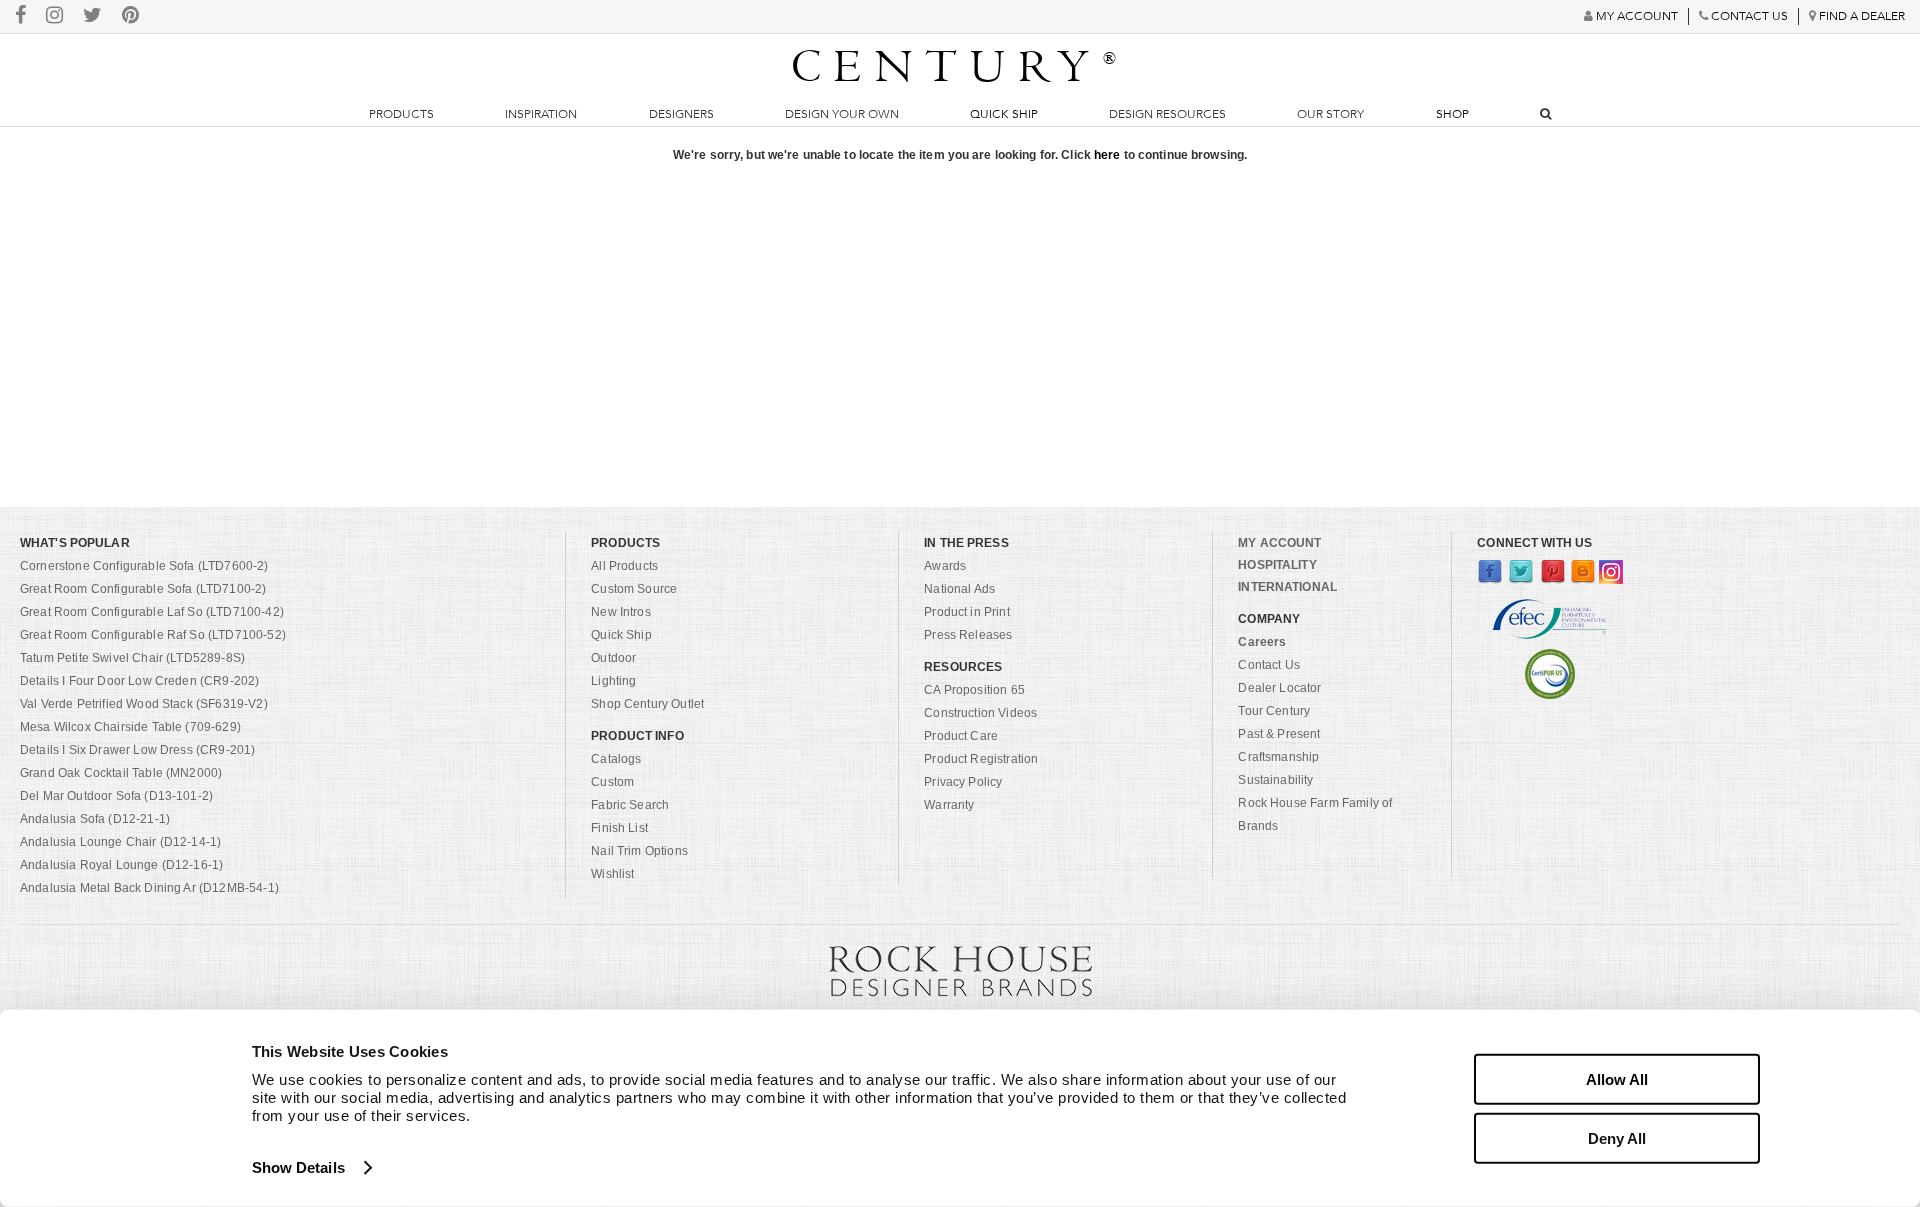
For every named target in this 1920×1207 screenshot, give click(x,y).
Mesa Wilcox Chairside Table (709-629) (130, 727)
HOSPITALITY (1277, 565)
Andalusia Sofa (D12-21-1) (95, 819)
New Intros (621, 612)
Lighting (613, 681)
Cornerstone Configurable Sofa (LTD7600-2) (144, 566)
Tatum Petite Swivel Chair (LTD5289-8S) (132, 658)
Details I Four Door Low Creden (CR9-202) (139, 681)
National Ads (959, 589)
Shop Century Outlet (647, 704)
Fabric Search (630, 805)
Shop (1452, 114)
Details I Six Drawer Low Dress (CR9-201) (137, 750)
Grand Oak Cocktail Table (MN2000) (121, 773)
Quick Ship (1004, 114)
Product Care (961, 736)
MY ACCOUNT (1279, 543)
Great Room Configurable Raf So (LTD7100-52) (153, 635)
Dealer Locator (1279, 688)
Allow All (1617, 1079)
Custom (612, 782)
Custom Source (634, 589)
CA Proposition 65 (974, 690)
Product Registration (981, 759)
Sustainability (1275, 780)
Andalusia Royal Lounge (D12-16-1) (121, 865)
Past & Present (1279, 734)
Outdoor (613, 658)
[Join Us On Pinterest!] (130, 16)
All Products (624, 566)
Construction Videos (980, 713)
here (1107, 155)
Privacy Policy (963, 782)
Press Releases (968, 635)
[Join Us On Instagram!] (54, 16)
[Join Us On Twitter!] (92, 16)
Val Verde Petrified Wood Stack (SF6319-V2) (144, 704)
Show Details (298, 1167)
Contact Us (1269, 665)
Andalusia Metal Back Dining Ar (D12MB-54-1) (149, 888)
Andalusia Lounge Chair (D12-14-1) (120, 842)
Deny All (1617, 1137)
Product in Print (967, 612)
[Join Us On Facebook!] (20, 16)
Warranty (949, 805)
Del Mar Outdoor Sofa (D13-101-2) (116, 796)
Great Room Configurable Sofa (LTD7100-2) (143, 589)
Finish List (619, 828)
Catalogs (616, 759)
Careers (1262, 642)
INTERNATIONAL (1287, 587)
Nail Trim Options (639, 851)
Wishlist (612, 874)
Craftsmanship (1278, 757)
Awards (945, 566)
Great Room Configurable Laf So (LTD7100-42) (152, 612)
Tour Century (1274, 711)
